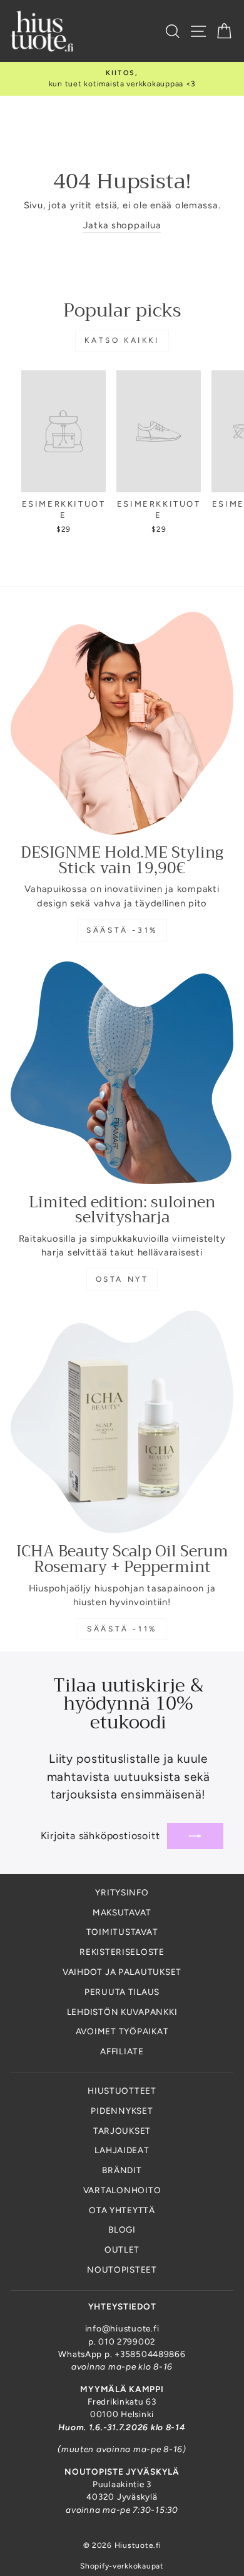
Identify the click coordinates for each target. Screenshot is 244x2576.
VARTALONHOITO (122, 2190)
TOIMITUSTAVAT (122, 1932)
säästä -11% (122, 1629)
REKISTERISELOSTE (122, 1952)
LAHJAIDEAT (122, 2150)
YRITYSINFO (122, 1892)
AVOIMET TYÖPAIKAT (122, 2031)
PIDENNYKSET (122, 2111)
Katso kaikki (122, 340)
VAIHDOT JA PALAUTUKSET (122, 1972)
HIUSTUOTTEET (122, 2091)
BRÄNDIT (122, 2170)
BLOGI (122, 2229)
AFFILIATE (122, 2051)
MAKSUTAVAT (122, 1912)
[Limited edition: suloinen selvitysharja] (122, 1073)
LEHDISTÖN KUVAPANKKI (122, 2012)
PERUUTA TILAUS (122, 1992)
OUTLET (122, 2249)
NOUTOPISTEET (122, 2269)
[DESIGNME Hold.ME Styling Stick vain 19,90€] (122, 723)
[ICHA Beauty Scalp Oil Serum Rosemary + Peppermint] (122, 1422)
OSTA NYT (122, 1279)
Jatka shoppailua (122, 225)
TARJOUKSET (122, 2131)
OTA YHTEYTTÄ (122, 2210)
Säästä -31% (122, 930)
